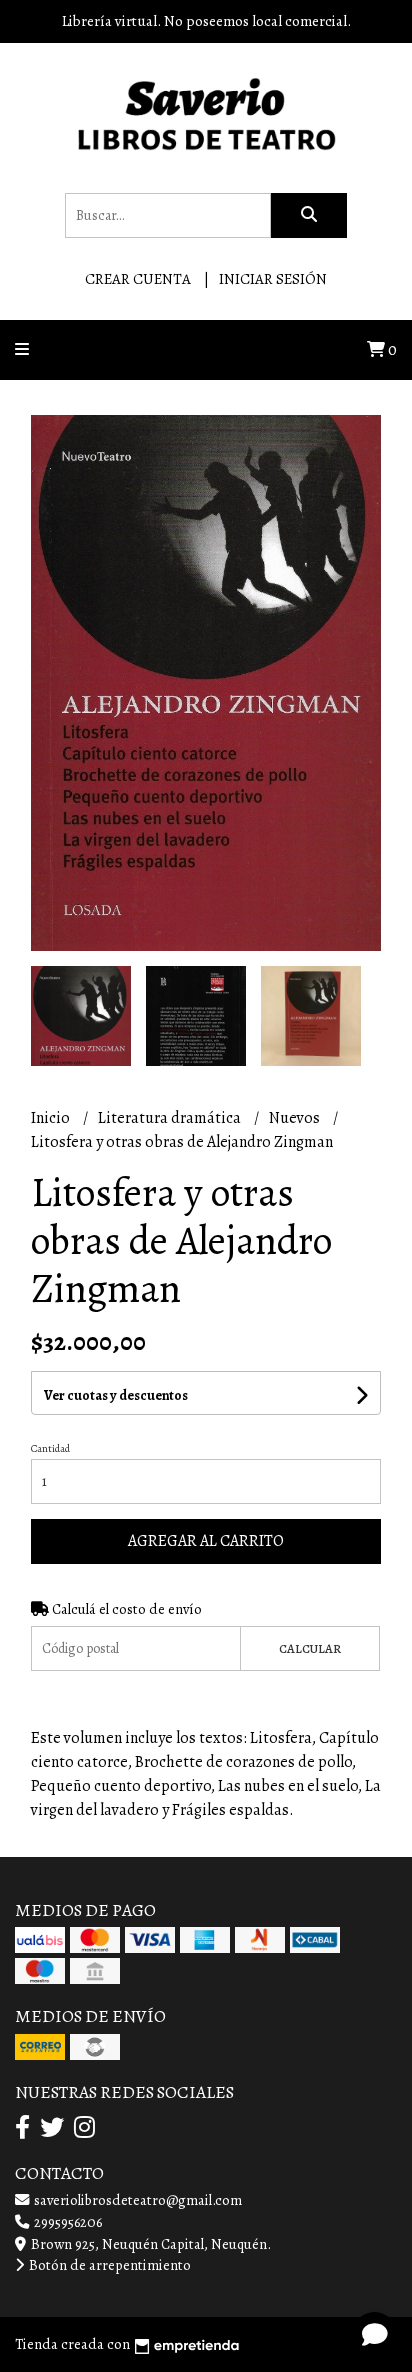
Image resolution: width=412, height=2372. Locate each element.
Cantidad (50, 1448)
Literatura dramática (171, 1118)
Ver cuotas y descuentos (116, 1395)
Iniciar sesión (273, 279)
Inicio (52, 1118)
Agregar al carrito (206, 1541)
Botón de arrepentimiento (108, 2265)
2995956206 (66, 2222)
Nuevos (296, 1118)
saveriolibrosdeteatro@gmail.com (136, 2200)
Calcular (310, 1648)
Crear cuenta (138, 279)
